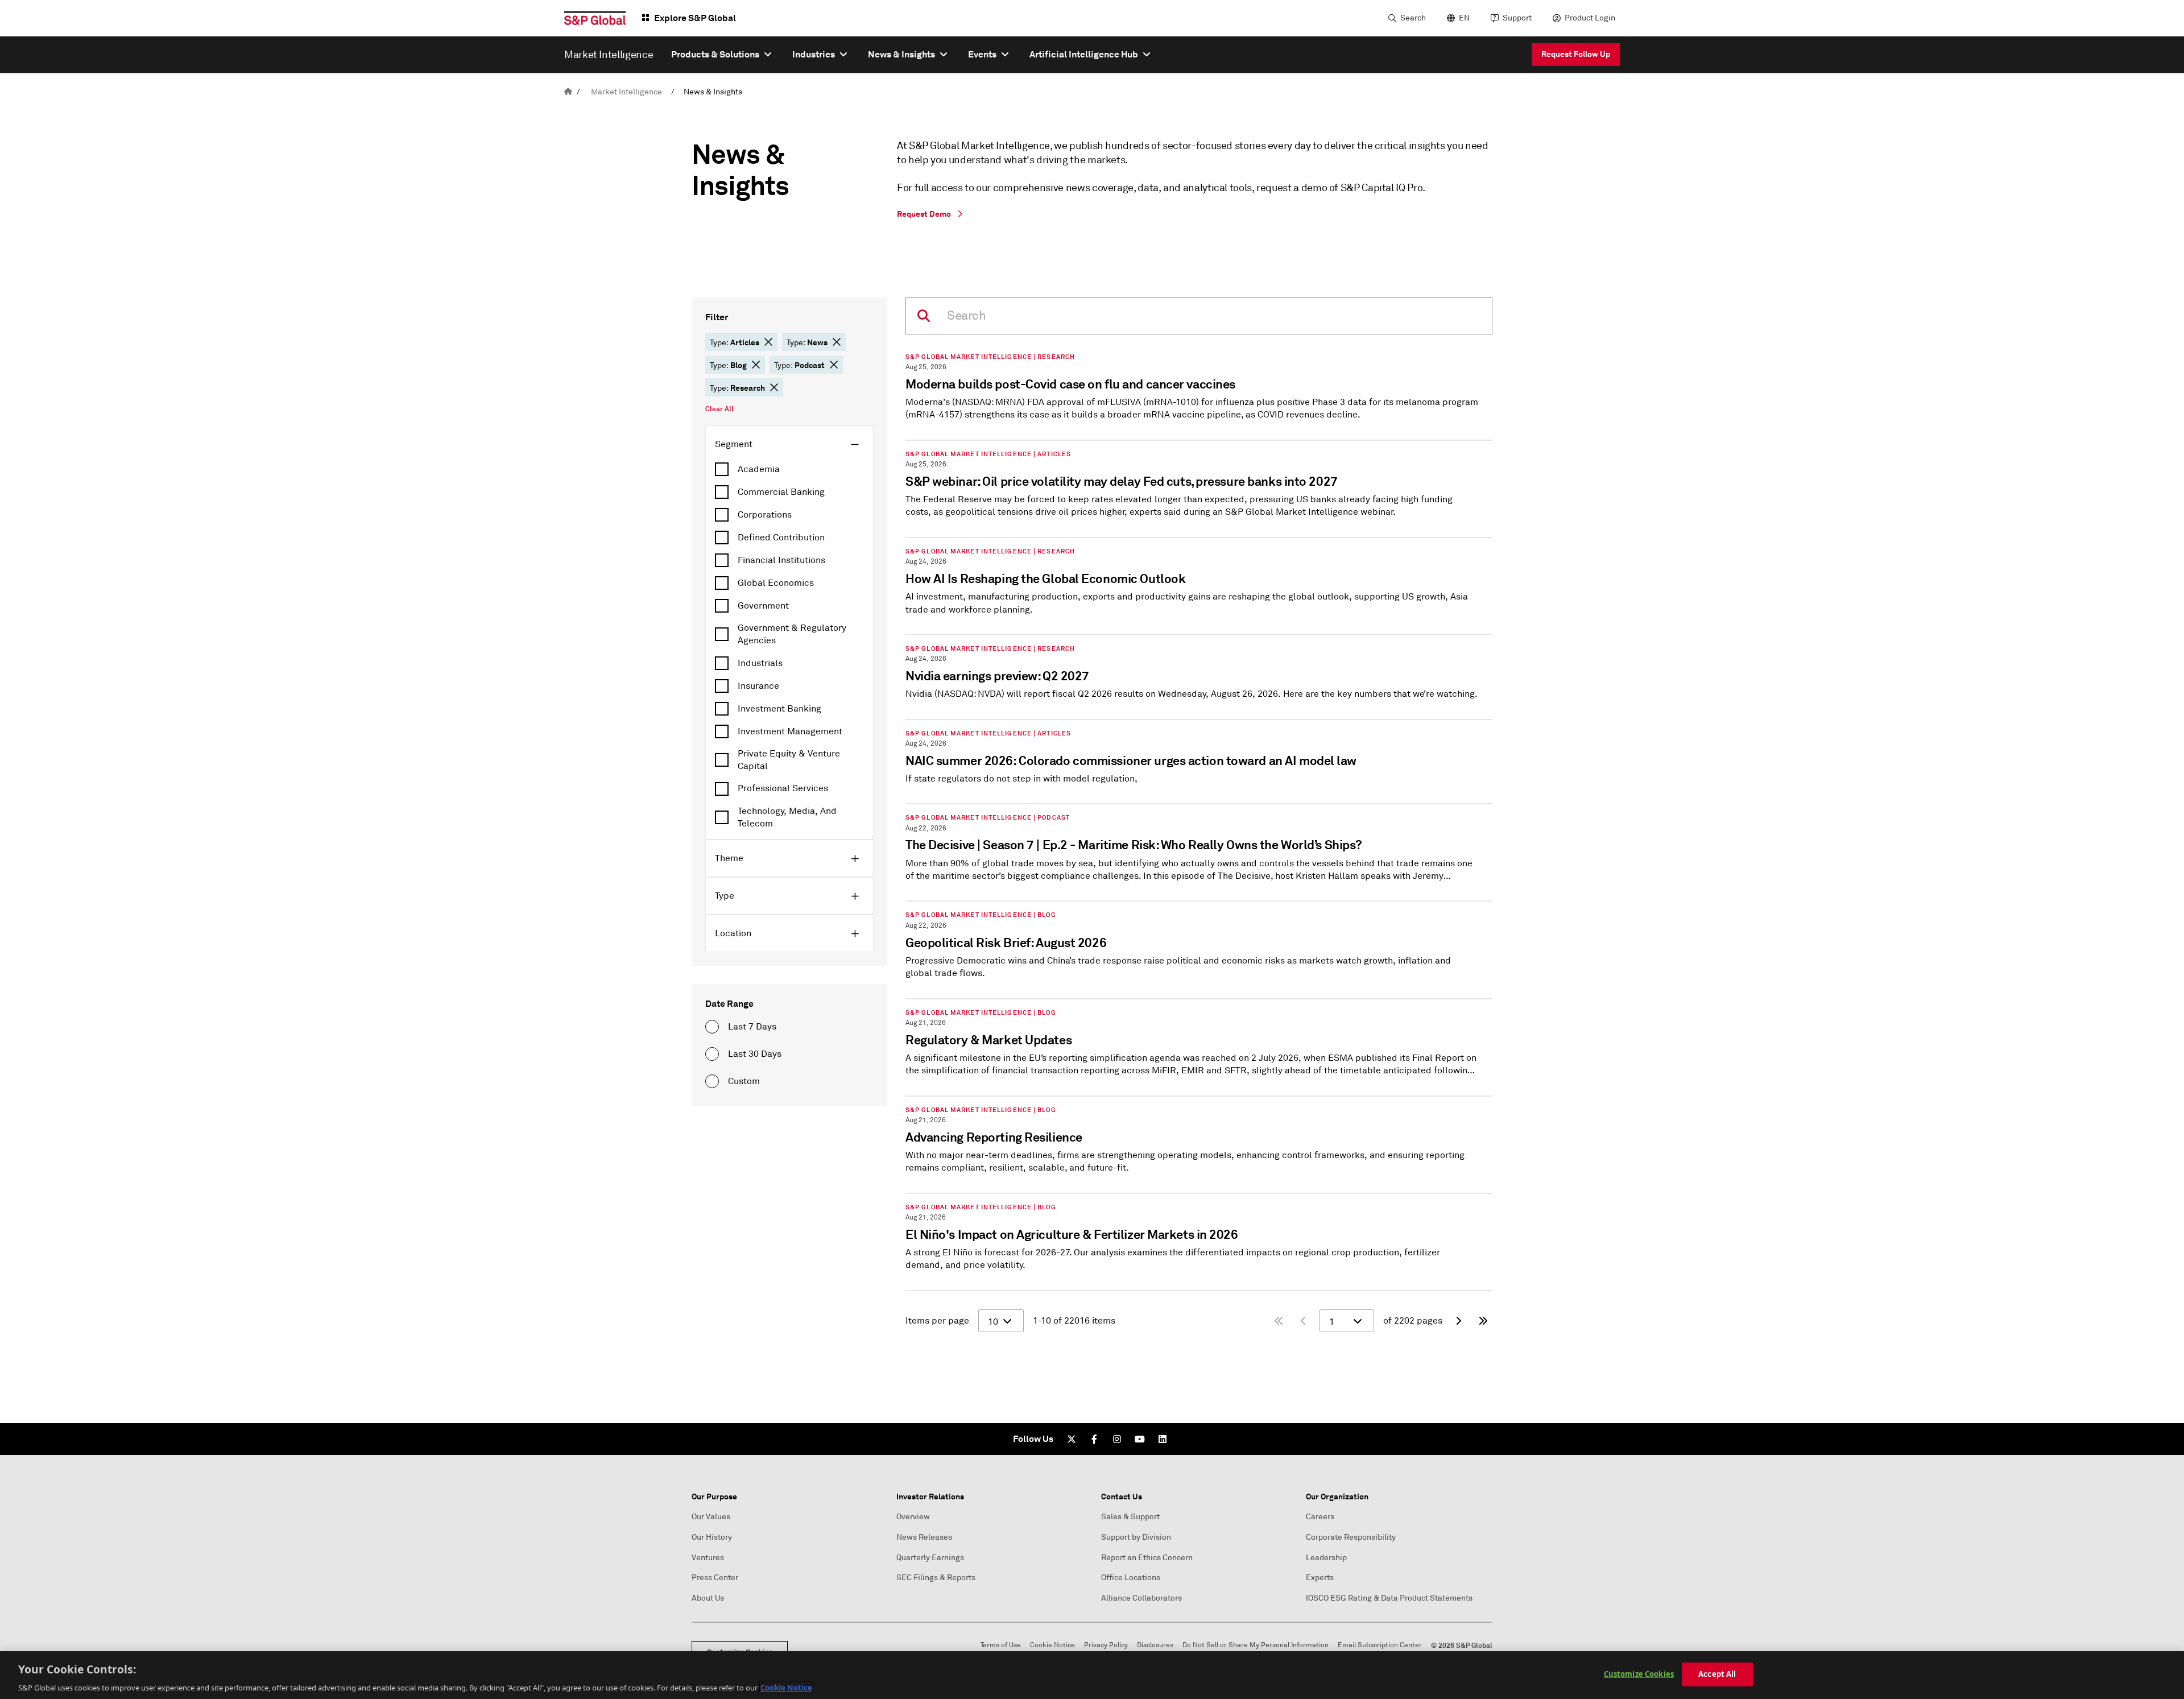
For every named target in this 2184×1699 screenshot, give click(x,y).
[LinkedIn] (1163, 1439)
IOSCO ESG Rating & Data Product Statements (1389, 1598)
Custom (744, 1081)
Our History (712, 1537)
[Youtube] (1140, 1439)
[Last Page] (1483, 1321)
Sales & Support (1130, 1517)
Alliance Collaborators (1141, 1598)
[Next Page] (1458, 1321)
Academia (759, 469)
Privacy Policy (1106, 1645)
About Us (708, 1598)
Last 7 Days (752, 1027)
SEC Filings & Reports (936, 1578)
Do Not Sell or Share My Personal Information (1256, 1645)
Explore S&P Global (695, 18)
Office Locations (1131, 1578)
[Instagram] (1117, 1439)
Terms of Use (1001, 1645)
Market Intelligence (626, 92)
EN (1464, 18)
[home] (568, 92)
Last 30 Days (755, 1054)
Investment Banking (779, 709)
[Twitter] (1072, 1439)
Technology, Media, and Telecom (787, 817)
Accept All (1717, 1673)
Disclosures (1155, 1645)
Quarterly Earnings (930, 1558)
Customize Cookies (1639, 1673)
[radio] (712, 1027)
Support (1517, 18)
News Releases (924, 1537)
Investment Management (790, 731)
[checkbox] (789, 469)
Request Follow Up (1576, 54)
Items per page (937, 1321)
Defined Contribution (781, 538)
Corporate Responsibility (1351, 1537)
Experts (1320, 1578)
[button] (768, 342)
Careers (1320, 1517)
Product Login (1590, 18)
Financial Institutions (781, 560)
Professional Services (783, 788)
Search (1413, 18)
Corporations (765, 515)
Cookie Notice (1052, 1645)
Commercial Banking (781, 492)
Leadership (1326, 1558)
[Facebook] (1094, 1439)
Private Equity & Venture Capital (789, 760)
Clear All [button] (719, 409)
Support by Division (1136, 1537)
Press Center (715, 1578)
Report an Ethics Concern (1147, 1558)
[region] (1092, 1675)
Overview (913, 1517)
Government (763, 606)
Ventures (708, 1558)
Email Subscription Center (1380, 1645)
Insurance (758, 686)
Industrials (760, 663)
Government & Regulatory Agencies (792, 634)
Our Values (711, 1517)
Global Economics (776, 583)
